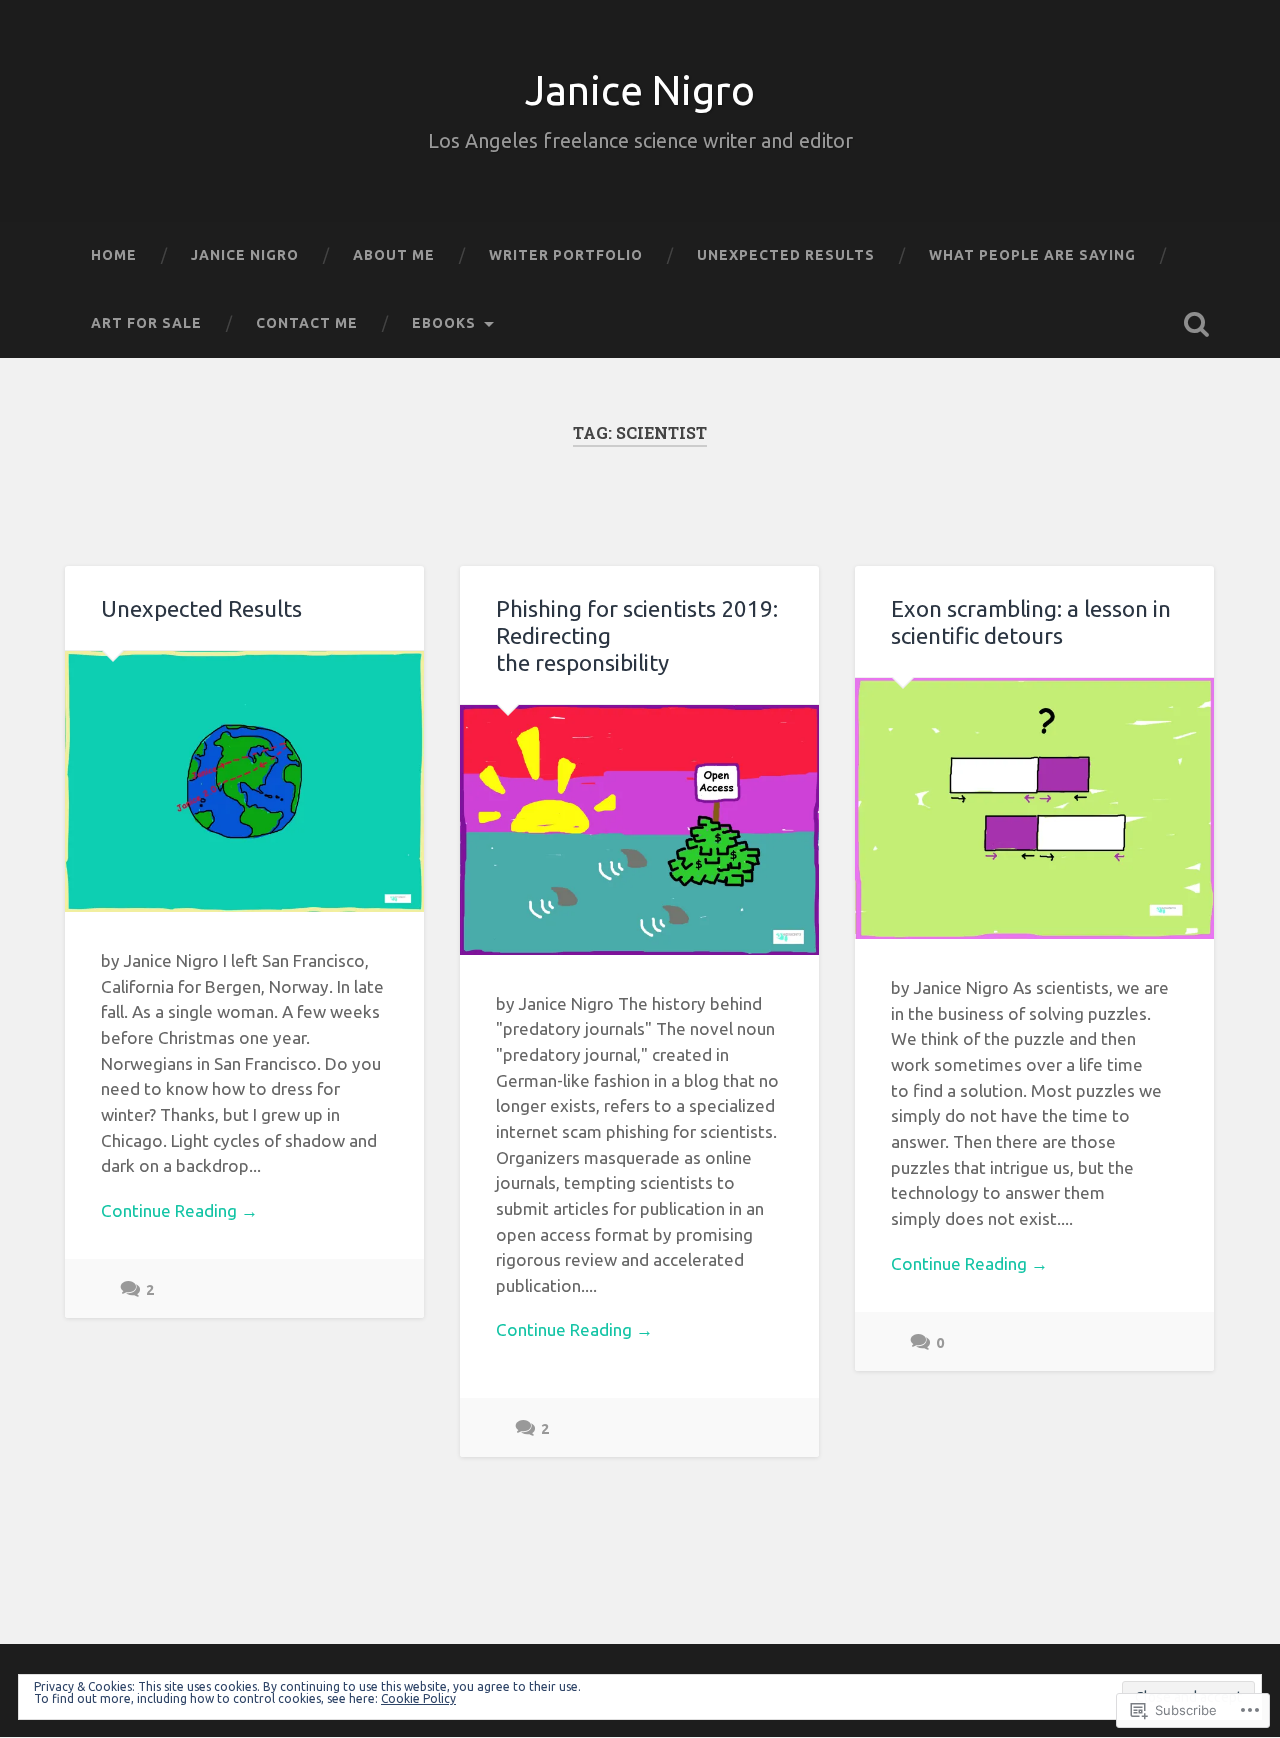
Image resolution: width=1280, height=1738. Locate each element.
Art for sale (146, 323)
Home (114, 255)
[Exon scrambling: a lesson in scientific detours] (1034, 808)
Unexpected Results (201, 608)
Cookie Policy (418, 1698)
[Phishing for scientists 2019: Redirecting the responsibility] (639, 830)
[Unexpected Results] (244, 781)
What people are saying (1032, 255)
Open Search (1196, 324)
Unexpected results (786, 255)
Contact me (307, 323)
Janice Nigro (640, 90)
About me (394, 255)
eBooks (444, 323)
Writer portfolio (566, 255)
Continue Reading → (179, 1210)
